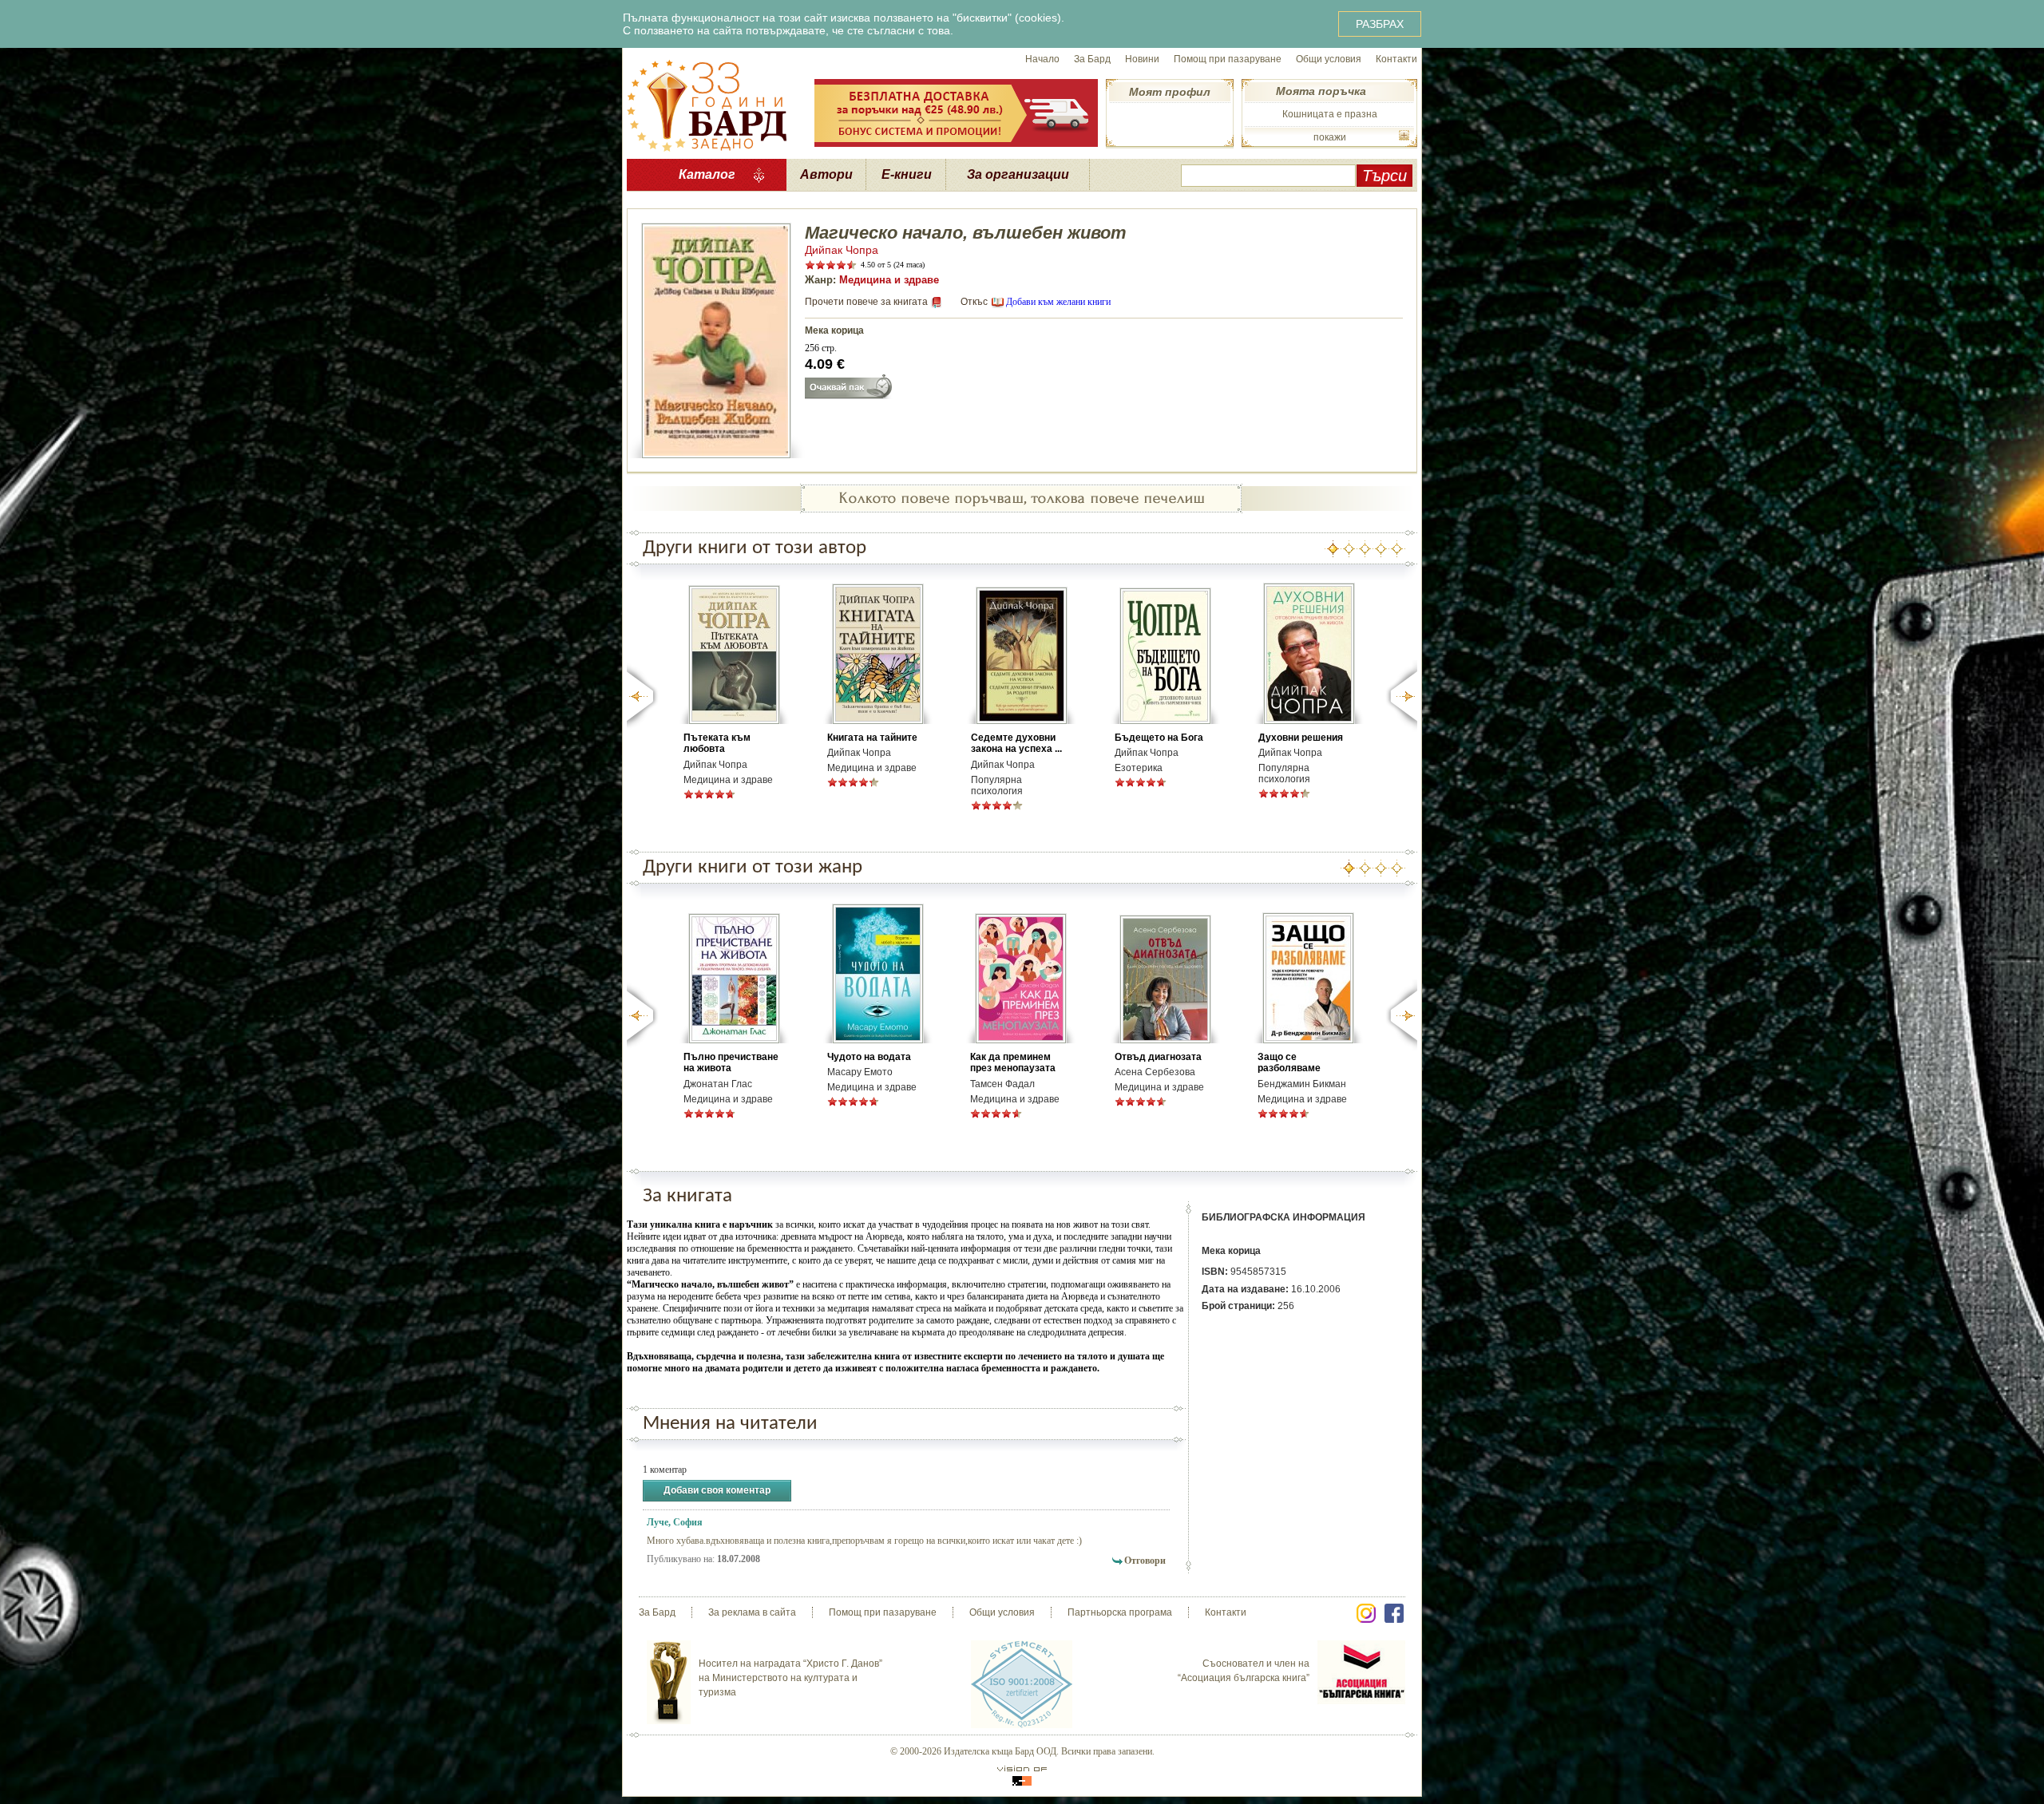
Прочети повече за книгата (866, 302)
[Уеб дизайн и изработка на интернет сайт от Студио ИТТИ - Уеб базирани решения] (1022, 1776)
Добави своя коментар (717, 1490)
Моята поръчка (1321, 91)
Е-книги (907, 174)
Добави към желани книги (1058, 302)
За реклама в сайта (752, 1612)
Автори (826, 174)
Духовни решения (1301, 738)
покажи (1330, 137)
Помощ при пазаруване (1228, 59)
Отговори (1145, 1561)
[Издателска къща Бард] (707, 104)
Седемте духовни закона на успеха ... (1016, 743)
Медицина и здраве (889, 280)
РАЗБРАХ (1380, 24)
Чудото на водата (869, 1057)
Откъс (974, 302)
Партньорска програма (1120, 1612)
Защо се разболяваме (1289, 1062)
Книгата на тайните (872, 738)
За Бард (1092, 59)
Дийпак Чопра (842, 250)
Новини (1142, 59)
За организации (1018, 174)
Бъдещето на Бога (1159, 738)
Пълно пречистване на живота (731, 1062)
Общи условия (1329, 59)
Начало (1042, 59)
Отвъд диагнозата (1158, 1057)
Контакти (1396, 59)
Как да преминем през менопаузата (1013, 1062)
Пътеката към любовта (717, 743)
